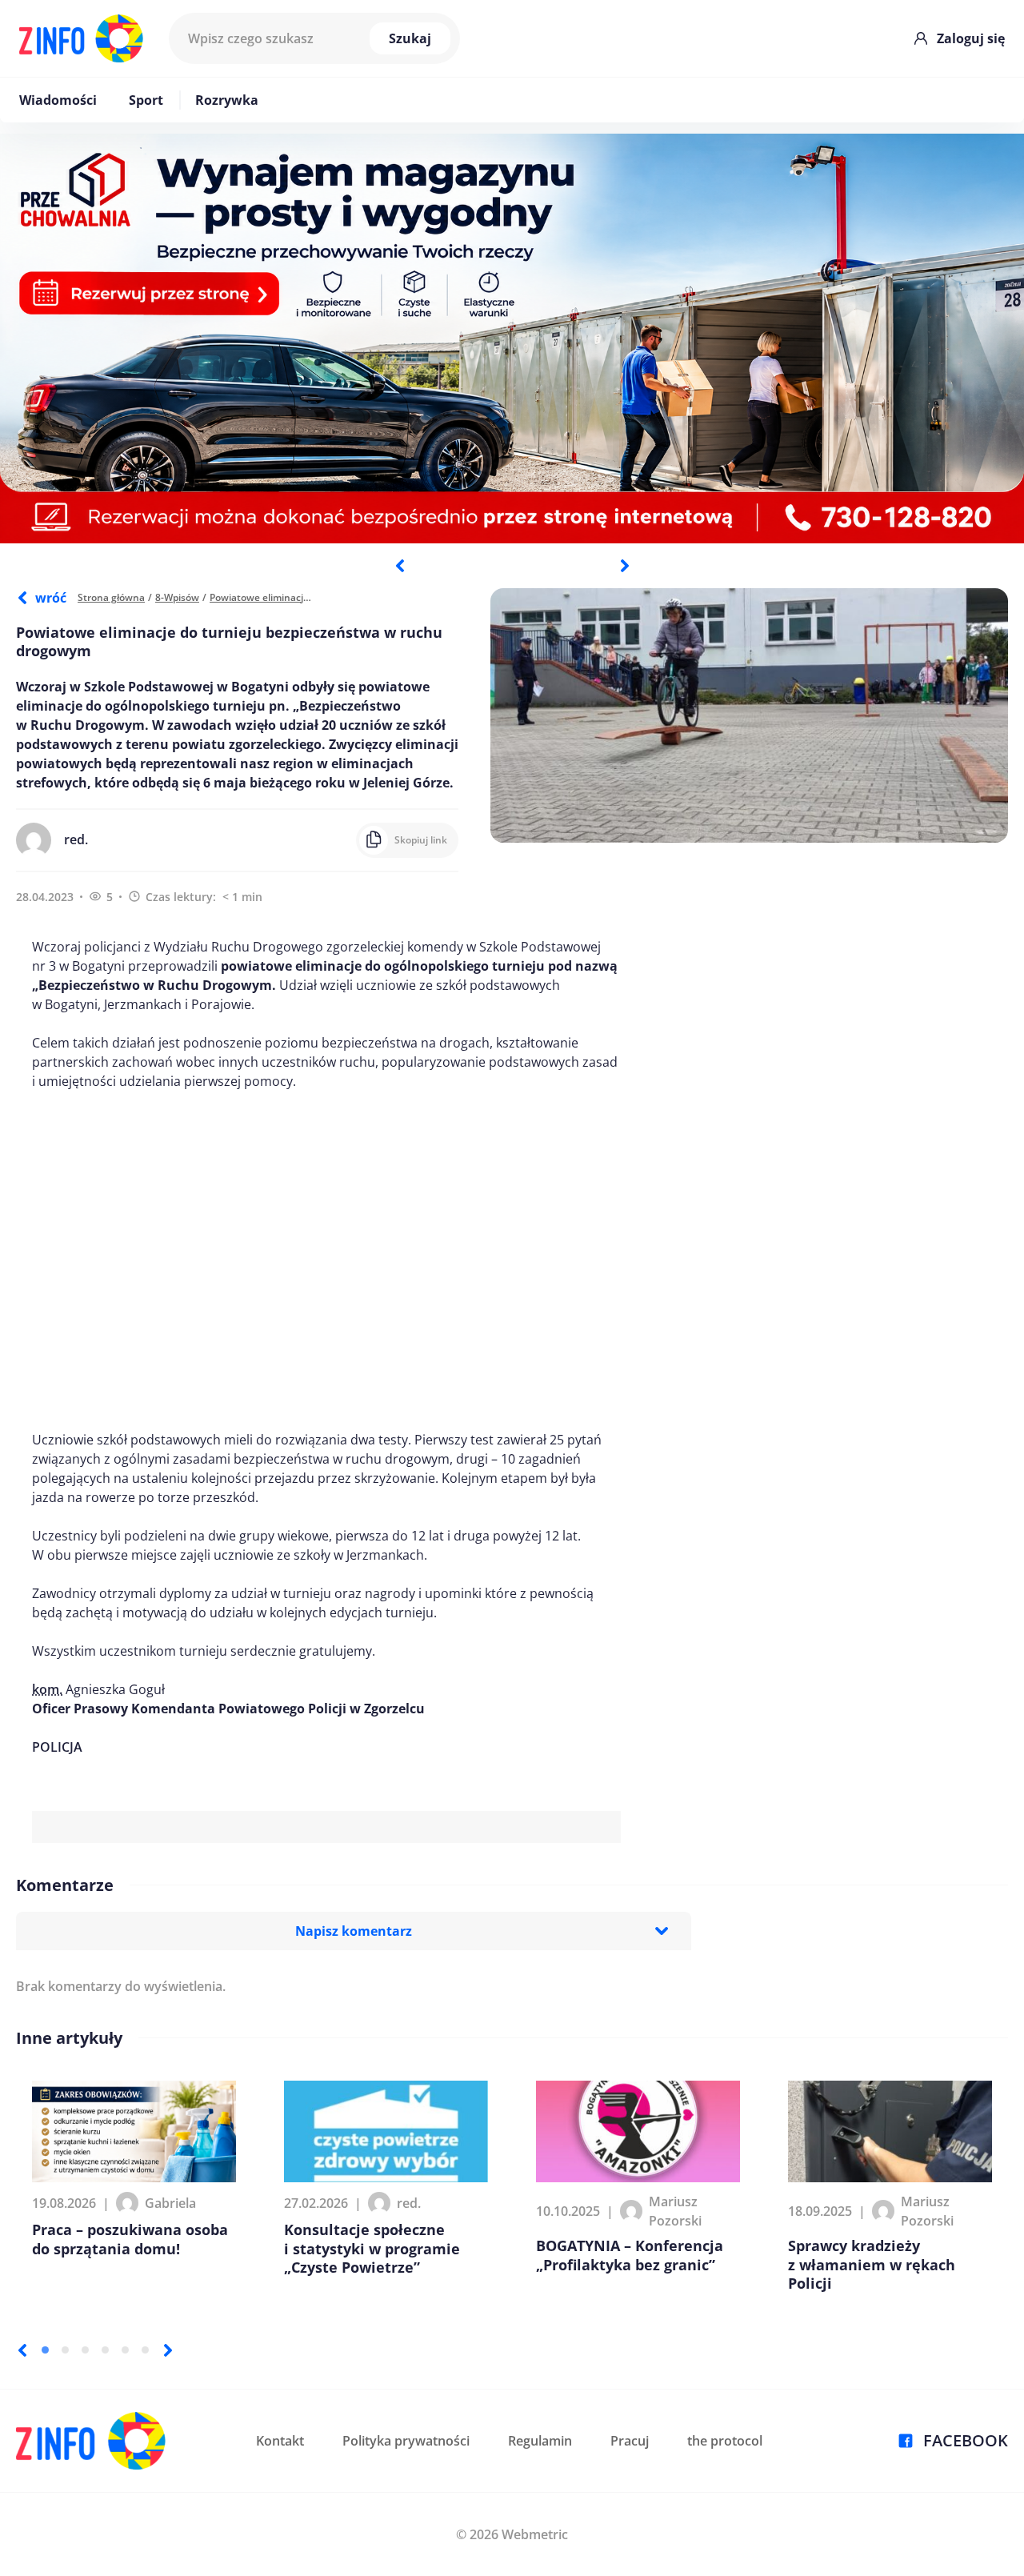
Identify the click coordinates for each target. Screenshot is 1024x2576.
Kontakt (280, 2441)
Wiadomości (58, 100)
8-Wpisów (177, 597)
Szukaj (410, 38)
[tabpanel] (512, 339)
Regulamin (540, 2441)
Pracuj (630, 2441)
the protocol (725, 2441)
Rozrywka (227, 100)
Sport (146, 100)
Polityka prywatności (406, 2441)
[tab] (45, 2350)
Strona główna (111, 597)
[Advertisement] (326, 1260)
